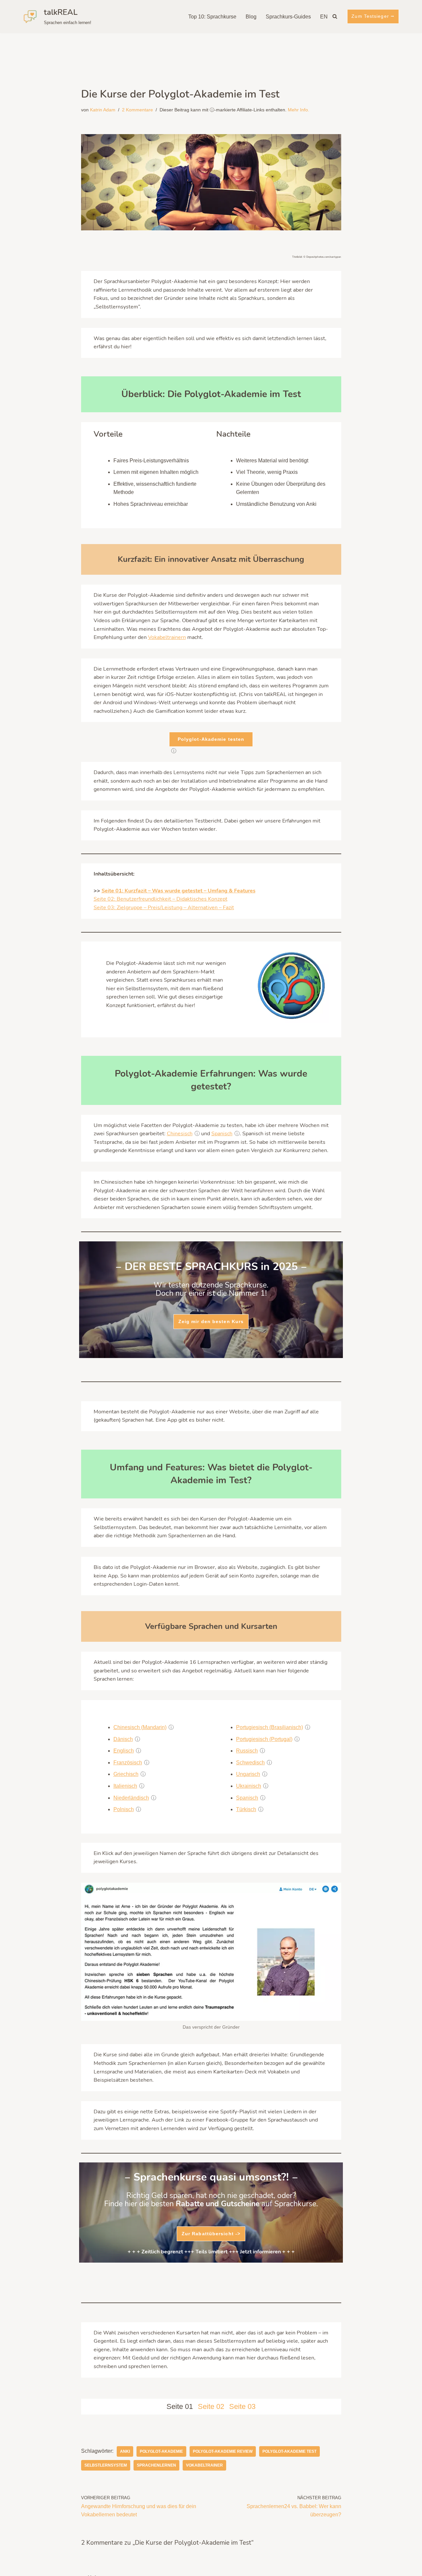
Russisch (247, 1751)
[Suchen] (335, 16)
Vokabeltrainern (167, 637)
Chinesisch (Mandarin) (140, 1727)
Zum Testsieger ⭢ (373, 16)
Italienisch (125, 1786)
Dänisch (123, 1739)
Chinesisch (180, 1134)
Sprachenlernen (156, 2465)
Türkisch (246, 1809)
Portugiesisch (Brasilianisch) (270, 1727)
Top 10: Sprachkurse (212, 17)
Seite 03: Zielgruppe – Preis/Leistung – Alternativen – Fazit (164, 908)
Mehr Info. (299, 110)
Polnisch (124, 1809)
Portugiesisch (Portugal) (264, 1739)
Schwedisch (250, 1763)
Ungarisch (248, 1774)
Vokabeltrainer (204, 2465)
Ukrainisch (249, 1786)
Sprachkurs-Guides (288, 17)
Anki (125, 2451)
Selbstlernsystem (106, 2465)
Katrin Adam (103, 110)
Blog (251, 17)
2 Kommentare (137, 110)
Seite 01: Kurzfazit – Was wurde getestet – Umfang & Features (179, 891)
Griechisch (126, 1774)
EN (324, 17)
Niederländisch (131, 1798)
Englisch (124, 1751)
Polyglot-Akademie (161, 2451)
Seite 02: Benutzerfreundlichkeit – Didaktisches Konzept (161, 899)
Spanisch (222, 1134)
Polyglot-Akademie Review (223, 2451)
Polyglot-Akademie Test (289, 2451)
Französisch (128, 1763)
